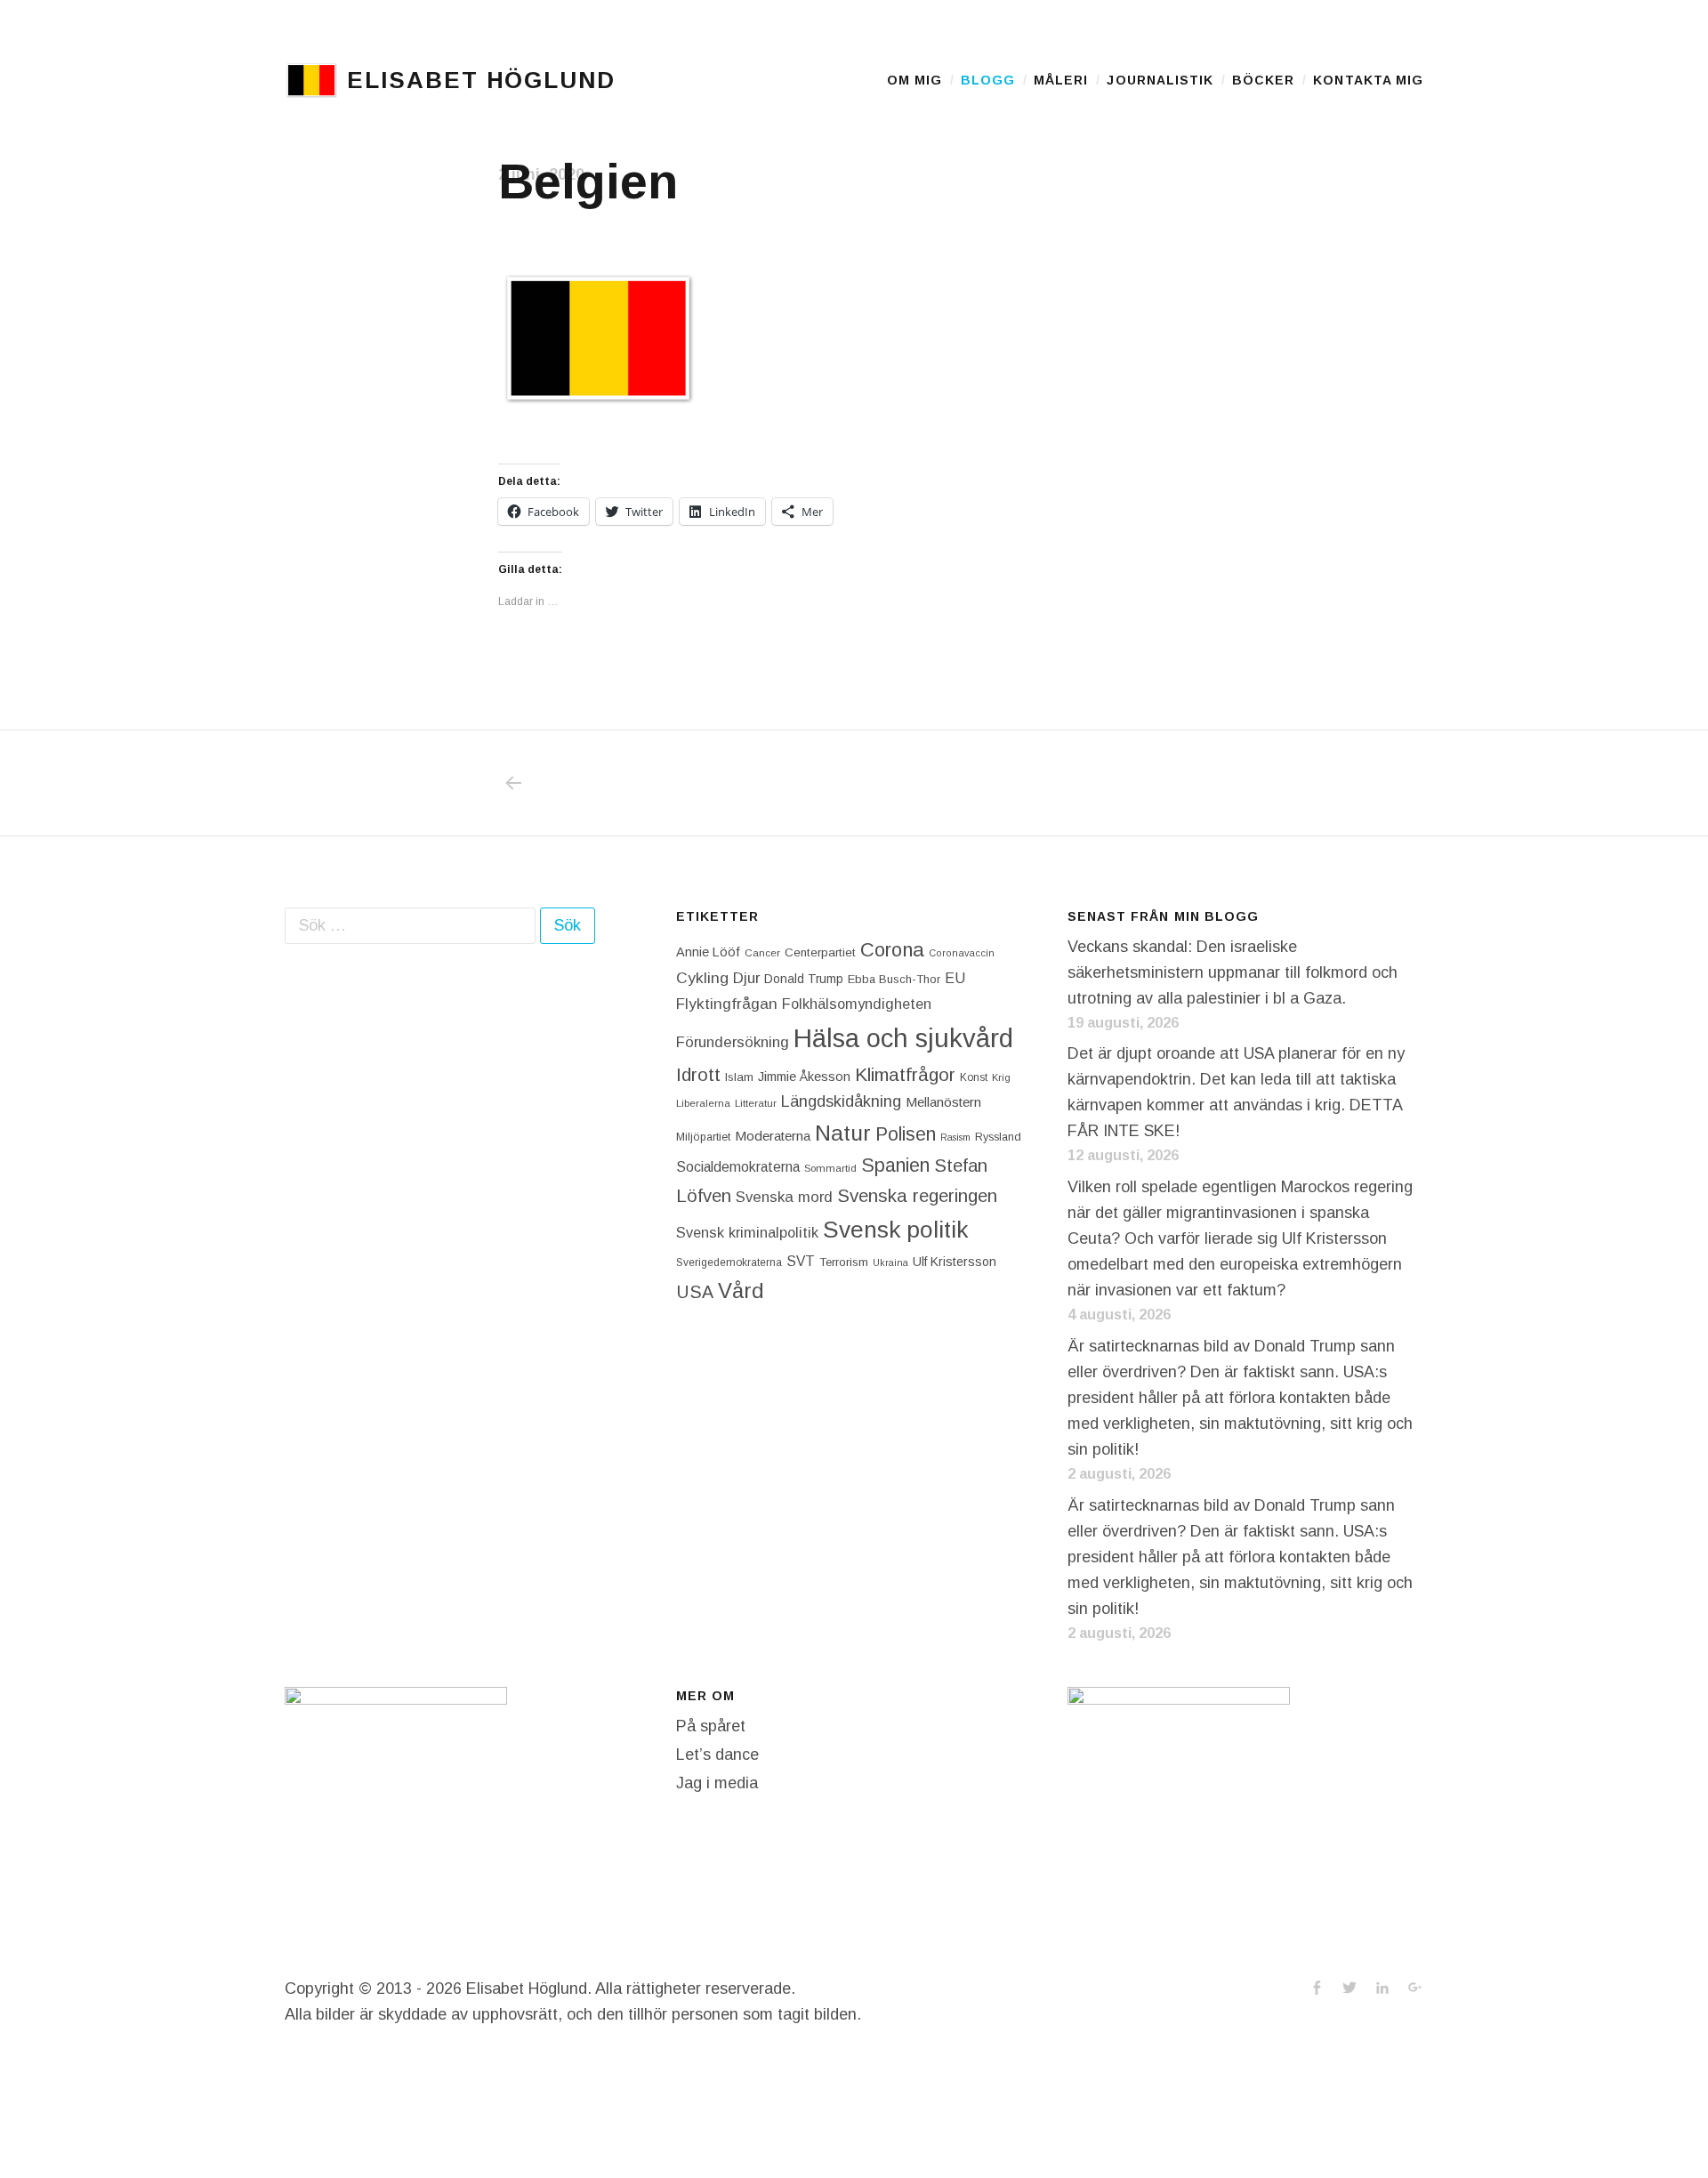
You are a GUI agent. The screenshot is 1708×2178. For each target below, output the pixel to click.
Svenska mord (784, 1197)
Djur (746, 978)
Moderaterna (773, 1136)
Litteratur (756, 1103)
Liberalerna (703, 1103)
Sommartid (830, 1168)
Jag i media (717, 1783)
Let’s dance (717, 1754)
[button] (311, 80)
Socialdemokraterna (738, 1167)
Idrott (698, 1074)
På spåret (711, 1726)
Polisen (906, 1134)
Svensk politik (895, 1230)
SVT (801, 1261)
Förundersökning (733, 1042)
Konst (974, 1077)
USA (695, 1292)
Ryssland (998, 1137)
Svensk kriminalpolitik (747, 1232)
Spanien (895, 1165)
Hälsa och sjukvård (903, 1038)
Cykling (702, 978)
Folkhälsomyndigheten (857, 1004)
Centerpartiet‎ (820, 952)
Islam (739, 1077)
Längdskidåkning (841, 1101)
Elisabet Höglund (481, 80)
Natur (843, 1133)
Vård (741, 1291)
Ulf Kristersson (955, 1262)
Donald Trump (804, 979)
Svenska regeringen (917, 1195)
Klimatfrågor (905, 1074)
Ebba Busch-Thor (894, 979)
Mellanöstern (943, 1102)
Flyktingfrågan (727, 1004)
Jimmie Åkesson (804, 1077)
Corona (892, 950)
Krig (1001, 1077)
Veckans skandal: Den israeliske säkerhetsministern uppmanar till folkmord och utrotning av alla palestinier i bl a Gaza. (1233, 972)
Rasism (955, 1137)
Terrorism (844, 1262)
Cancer (762, 952)
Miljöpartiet (703, 1137)
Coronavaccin (962, 953)
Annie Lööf (708, 952)
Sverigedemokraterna (729, 1262)
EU (955, 978)
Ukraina (890, 1262)
